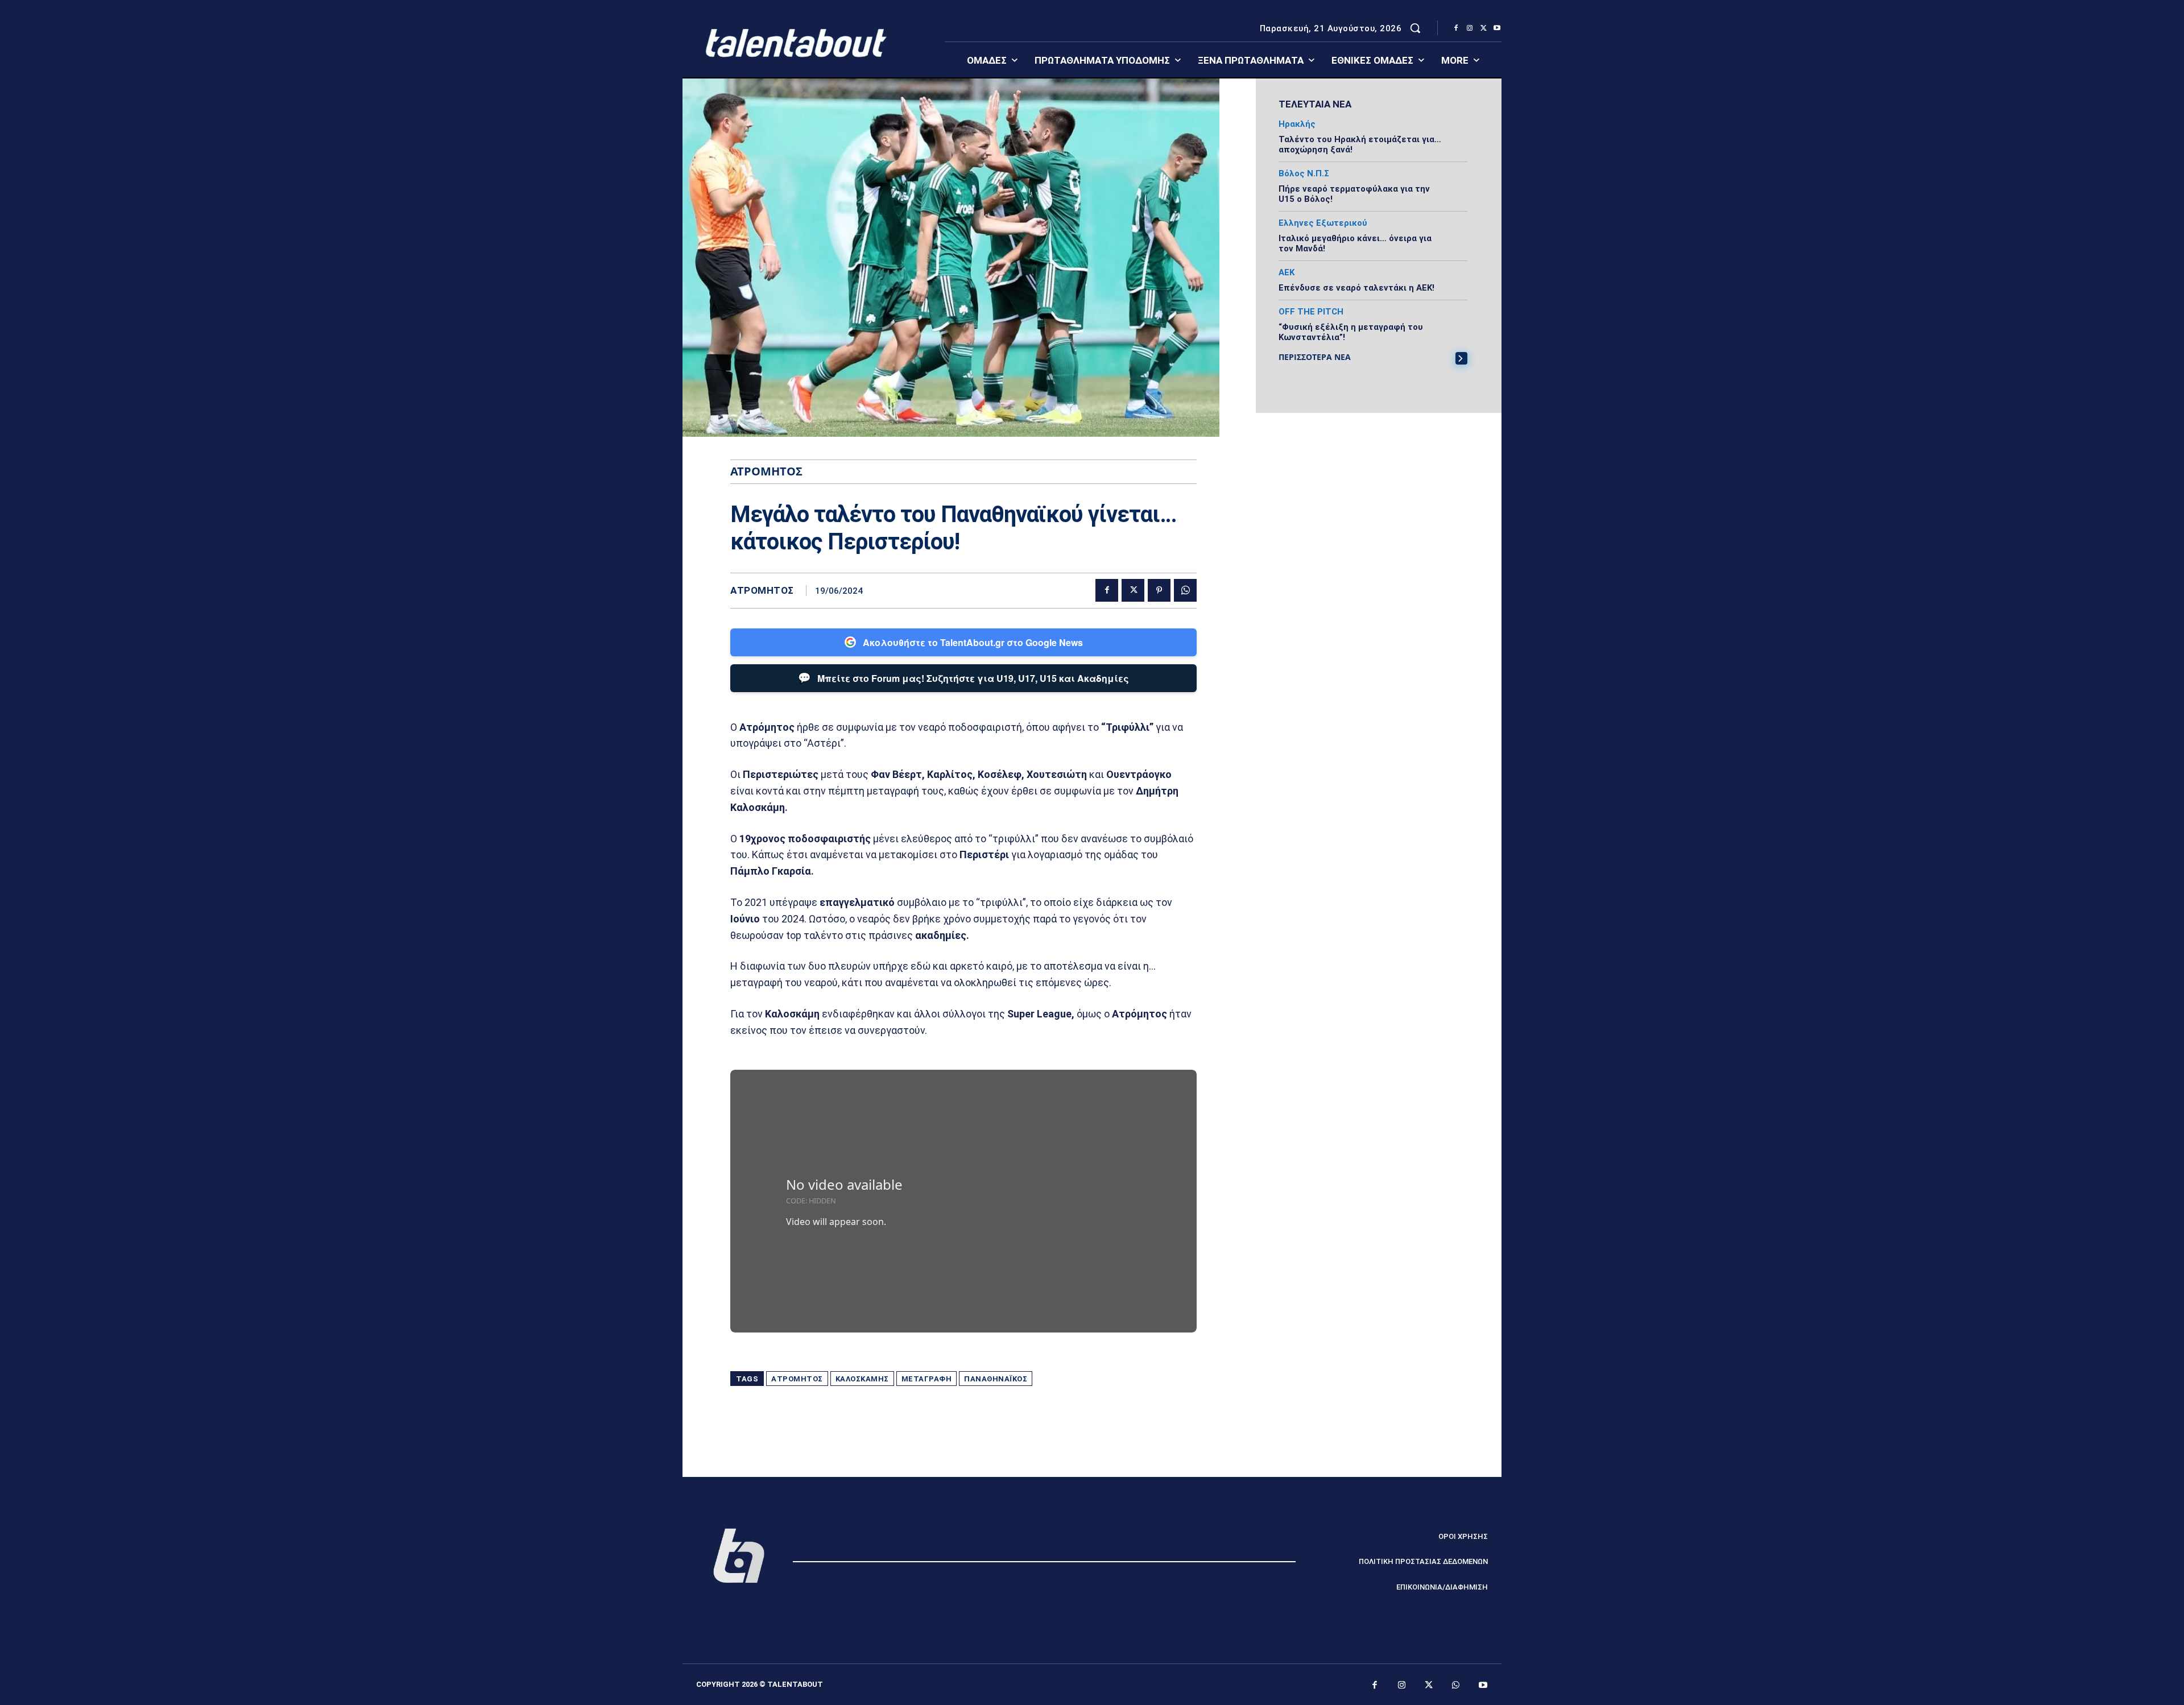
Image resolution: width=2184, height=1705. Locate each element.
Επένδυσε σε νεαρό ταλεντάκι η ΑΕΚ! (1356, 288)
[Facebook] (1456, 28)
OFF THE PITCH (1311, 312)
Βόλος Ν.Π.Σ (1304, 174)
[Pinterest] (1159, 590)
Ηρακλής (1297, 124)
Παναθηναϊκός (996, 1379)
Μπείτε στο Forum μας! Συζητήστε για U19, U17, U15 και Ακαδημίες (963, 677)
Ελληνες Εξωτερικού (1323, 223)
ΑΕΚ (1287, 273)
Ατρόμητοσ (797, 1379)
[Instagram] (1470, 28)
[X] (1483, 28)
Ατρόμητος (762, 591)
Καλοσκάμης (862, 1379)
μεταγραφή (927, 1379)
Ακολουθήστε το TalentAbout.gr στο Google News (973, 642)
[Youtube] (1497, 28)
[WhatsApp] (1185, 590)
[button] (1415, 28)
